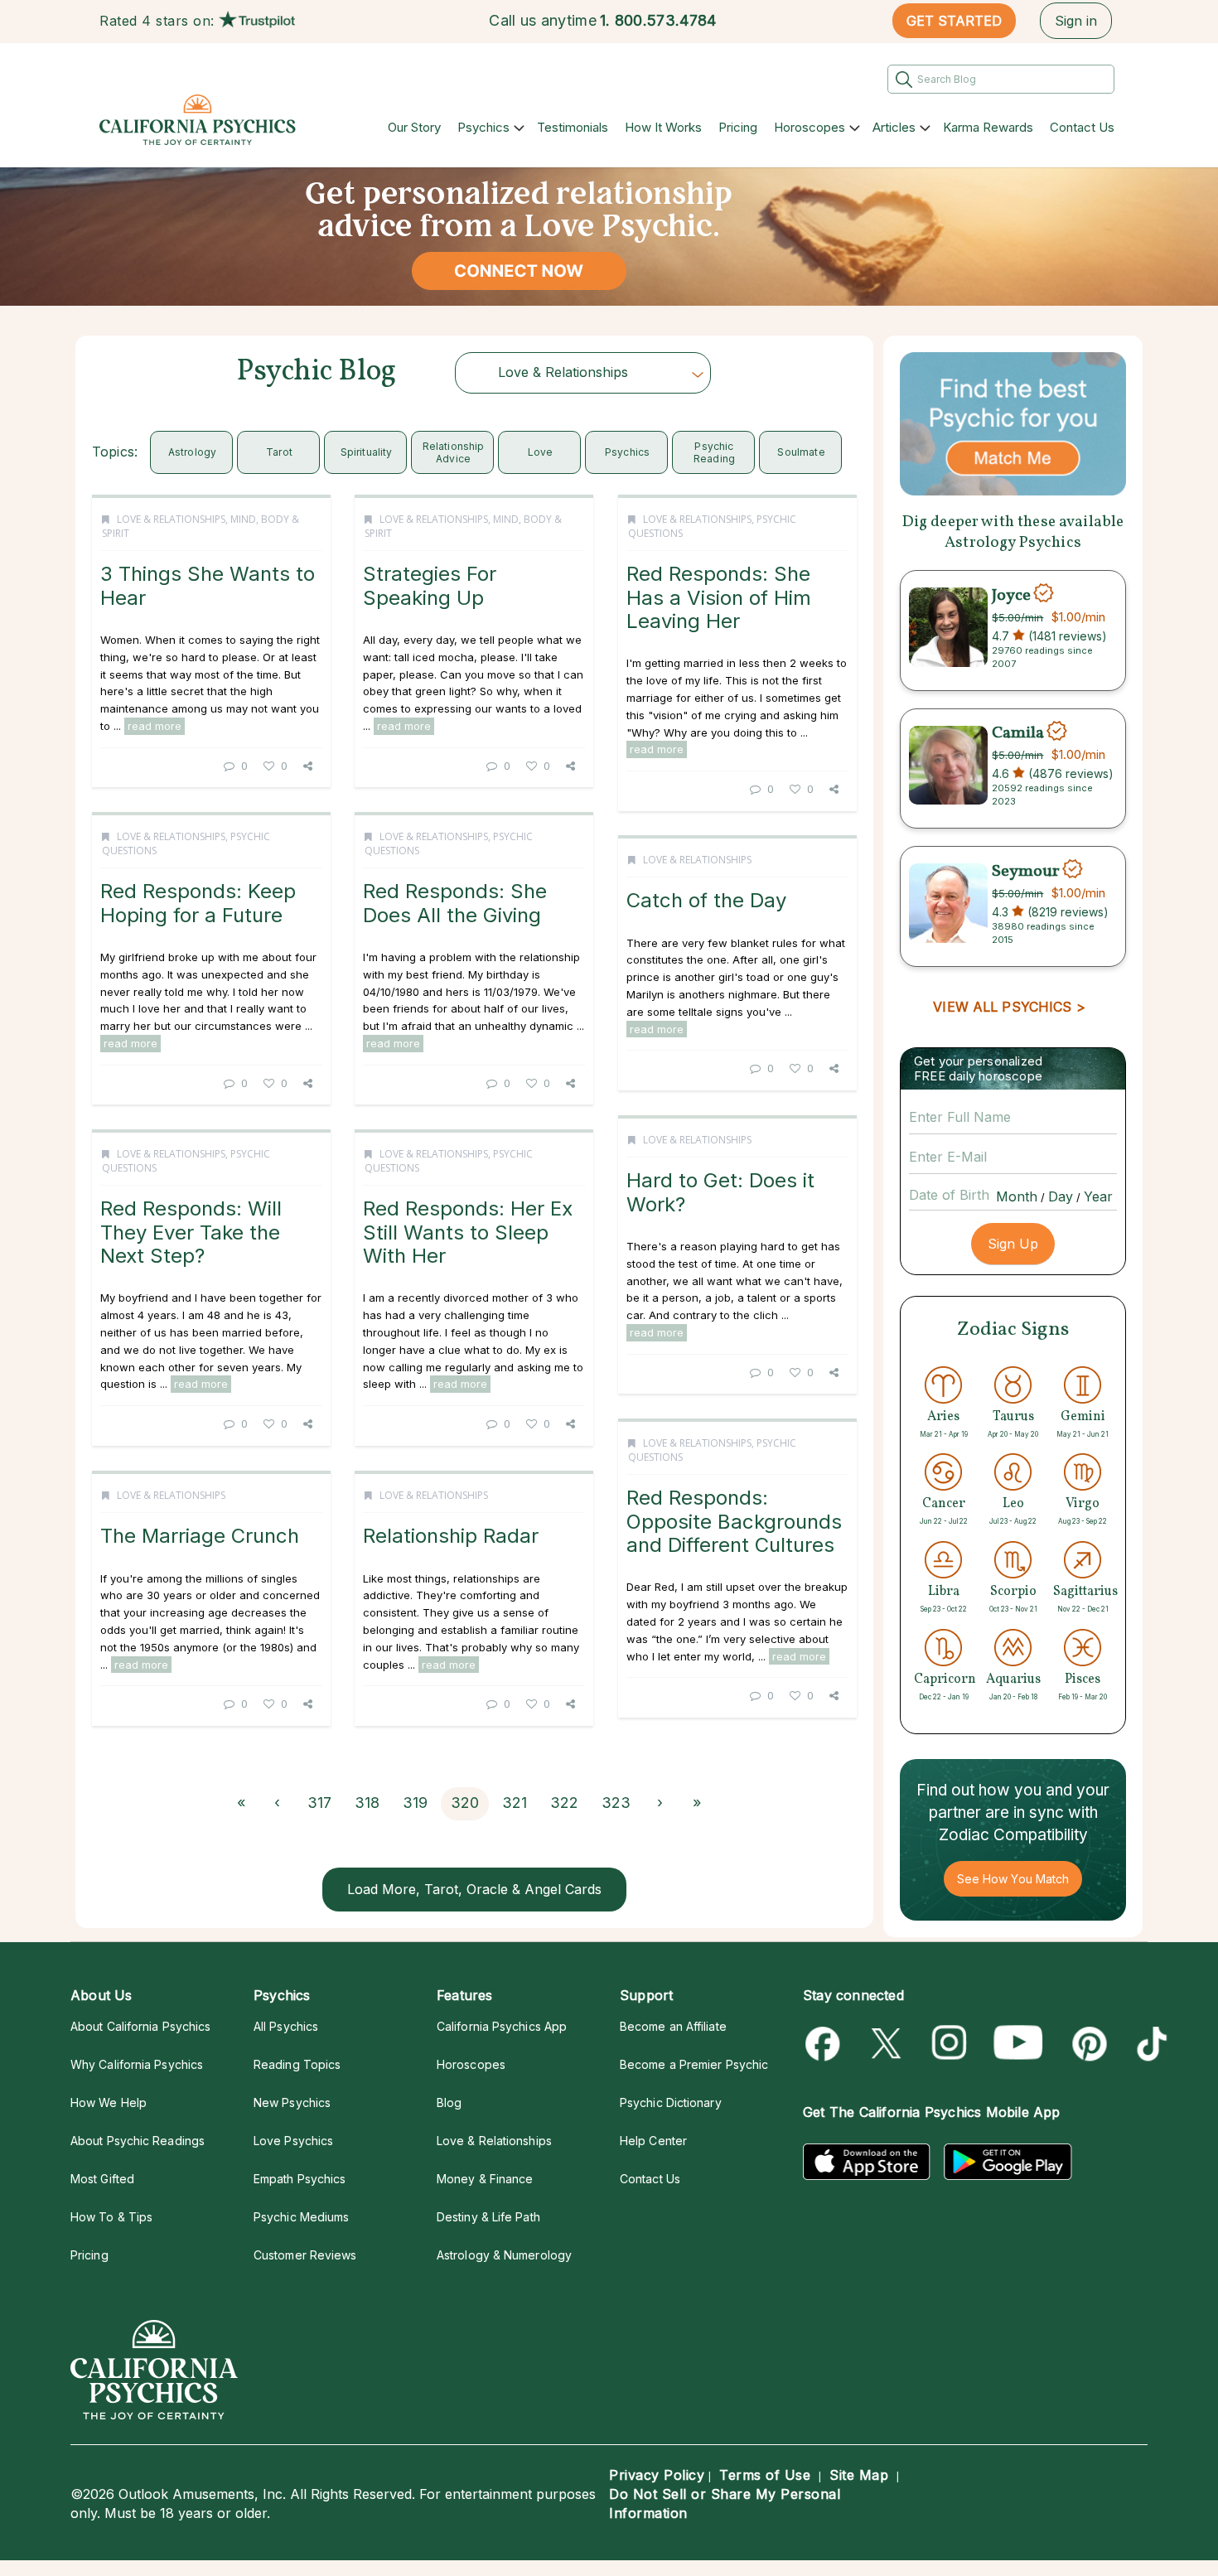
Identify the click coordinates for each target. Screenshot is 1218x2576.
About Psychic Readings (138, 2141)
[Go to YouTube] (1018, 2044)
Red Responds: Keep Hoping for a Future (198, 903)
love (541, 452)
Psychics (483, 127)
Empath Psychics (300, 2179)
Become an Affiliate (673, 2026)
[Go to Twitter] (888, 2044)
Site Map (859, 2475)
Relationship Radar (451, 1536)
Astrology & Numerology (504, 2255)
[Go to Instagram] (950, 2044)
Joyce (1011, 595)
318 (367, 1803)
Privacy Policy (657, 2475)
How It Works (663, 127)
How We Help (109, 2102)
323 (616, 1803)
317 (319, 1803)
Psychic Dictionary (671, 2102)
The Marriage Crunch (200, 1536)
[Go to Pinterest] (1087, 2044)
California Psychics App (502, 2026)
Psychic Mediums (301, 2217)
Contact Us (1082, 127)
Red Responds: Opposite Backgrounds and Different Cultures (734, 1521)
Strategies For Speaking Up (430, 585)
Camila (1018, 733)
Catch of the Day (706, 900)
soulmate (801, 452)
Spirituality (367, 452)
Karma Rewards (988, 127)
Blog (449, 2102)
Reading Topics (297, 2064)
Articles (894, 127)
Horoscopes (810, 127)
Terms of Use (765, 2475)
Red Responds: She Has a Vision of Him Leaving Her (719, 597)
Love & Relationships (171, 519)
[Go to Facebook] (826, 2044)
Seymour (1026, 871)
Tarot (279, 452)
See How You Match (1013, 1879)
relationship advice (454, 452)
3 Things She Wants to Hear (208, 585)
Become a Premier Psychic (694, 2064)
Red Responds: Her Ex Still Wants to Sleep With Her (468, 1232)
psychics (627, 452)
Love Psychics (293, 2141)
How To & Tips (111, 2217)
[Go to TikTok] (1149, 2044)
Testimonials (573, 127)
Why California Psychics (137, 2064)
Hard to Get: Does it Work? (720, 1192)
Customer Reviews (305, 2255)
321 (515, 1803)
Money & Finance (485, 2179)
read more (155, 726)
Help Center (653, 2141)
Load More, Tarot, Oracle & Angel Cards (474, 1889)
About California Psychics (140, 2026)
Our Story (414, 127)
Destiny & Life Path (488, 2217)
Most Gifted (102, 2179)
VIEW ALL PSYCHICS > (1009, 1007)
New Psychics (292, 2102)
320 (465, 1803)
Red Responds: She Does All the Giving (455, 903)
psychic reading (714, 452)
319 (415, 1803)
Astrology (193, 452)
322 (564, 1803)
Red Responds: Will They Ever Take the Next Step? (191, 1232)
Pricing (738, 127)
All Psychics (286, 2026)
